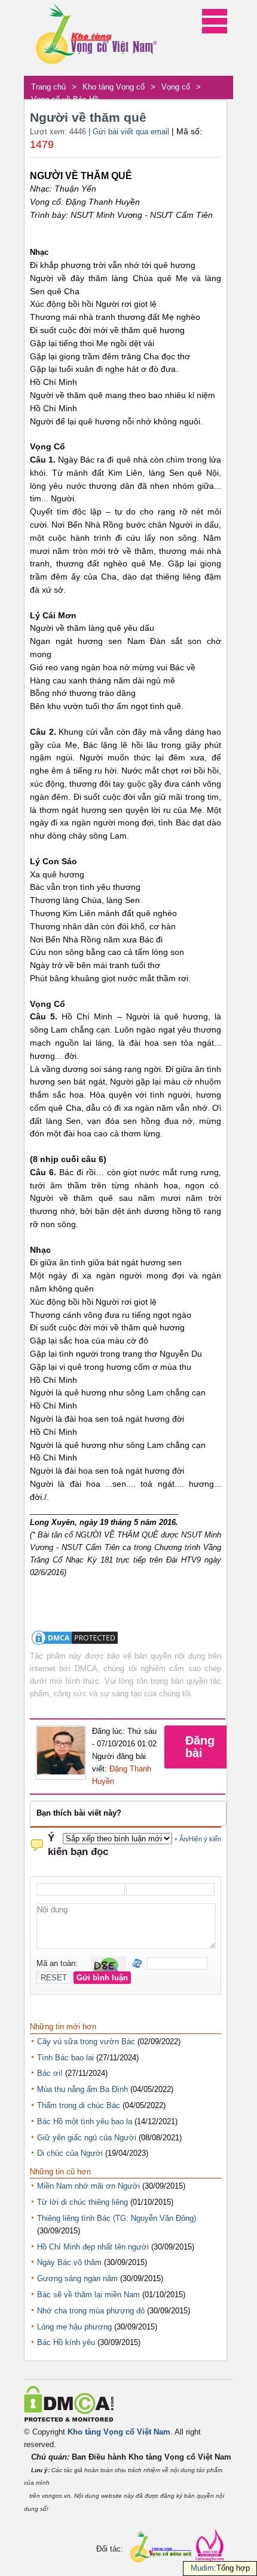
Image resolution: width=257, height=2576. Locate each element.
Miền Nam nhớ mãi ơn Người (88, 2186)
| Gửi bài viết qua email (129, 132)
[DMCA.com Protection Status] (75, 1644)
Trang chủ (48, 87)
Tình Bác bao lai (65, 2058)
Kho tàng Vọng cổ (114, 87)
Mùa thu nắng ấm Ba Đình (82, 2089)
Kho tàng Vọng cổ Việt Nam (119, 2432)
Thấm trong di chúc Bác (79, 2105)
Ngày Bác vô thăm (69, 2262)
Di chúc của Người (70, 2153)
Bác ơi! (50, 2073)
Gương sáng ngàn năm (77, 2278)
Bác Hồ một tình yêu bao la (85, 2121)
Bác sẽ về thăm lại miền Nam (88, 2295)
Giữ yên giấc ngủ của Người (87, 2138)
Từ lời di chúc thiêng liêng (82, 2202)
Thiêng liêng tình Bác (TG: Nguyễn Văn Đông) (117, 2218)
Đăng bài (200, 1747)
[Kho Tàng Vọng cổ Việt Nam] (96, 38)
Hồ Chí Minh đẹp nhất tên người (93, 2247)
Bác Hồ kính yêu (66, 2342)
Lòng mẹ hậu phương (74, 2327)
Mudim (202, 2568)
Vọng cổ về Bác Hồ (65, 99)
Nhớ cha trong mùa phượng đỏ (91, 2311)
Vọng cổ (176, 87)
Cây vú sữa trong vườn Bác (86, 2042)
